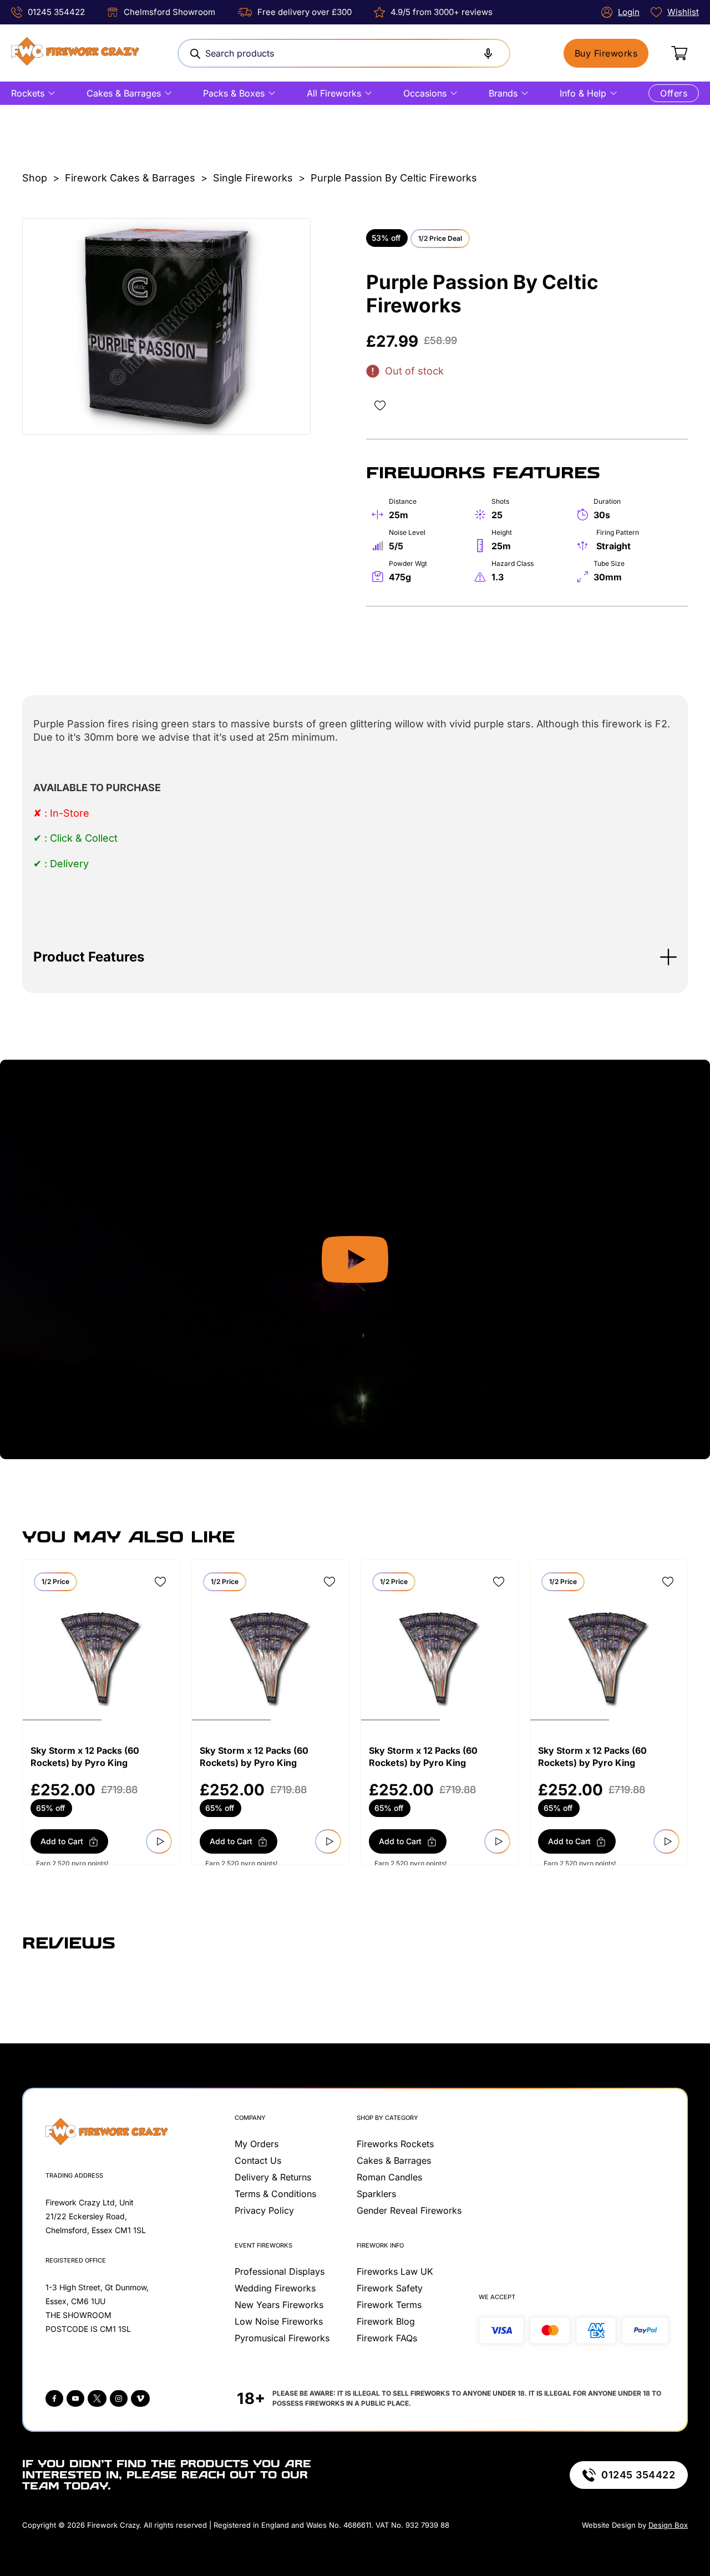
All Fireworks (334, 93)
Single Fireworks (253, 178)
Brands (503, 93)
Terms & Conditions (275, 2194)
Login (629, 12)
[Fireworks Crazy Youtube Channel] (75, 2398)
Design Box (668, 2525)
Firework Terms (389, 2305)
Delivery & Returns (273, 2177)
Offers (674, 93)
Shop (35, 178)
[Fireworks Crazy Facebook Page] (54, 2398)
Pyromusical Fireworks (282, 2338)
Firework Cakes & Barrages (130, 178)
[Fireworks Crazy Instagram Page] (119, 2398)
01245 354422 (56, 12)
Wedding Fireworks (275, 2288)
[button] (355, 957)
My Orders (257, 2144)
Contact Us (258, 2160)
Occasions (425, 93)
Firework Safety (390, 2288)
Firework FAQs (387, 2338)
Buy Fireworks (606, 53)
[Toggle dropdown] (52, 93)
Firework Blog (386, 2321)
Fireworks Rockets (395, 2144)
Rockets (28, 93)
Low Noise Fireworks (279, 2321)
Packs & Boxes (234, 93)
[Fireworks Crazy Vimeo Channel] (140, 2398)
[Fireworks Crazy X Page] (97, 2398)
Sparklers (376, 2194)
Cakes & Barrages (124, 93)
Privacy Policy (264, 2210)
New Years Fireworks (279, 2305)
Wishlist (683, 12)
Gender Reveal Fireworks (409, 2210)
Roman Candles (389, 2177)
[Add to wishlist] (380, 406)
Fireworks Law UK (395, 2271)
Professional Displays (280, 2271)
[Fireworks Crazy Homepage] (75, 53)
